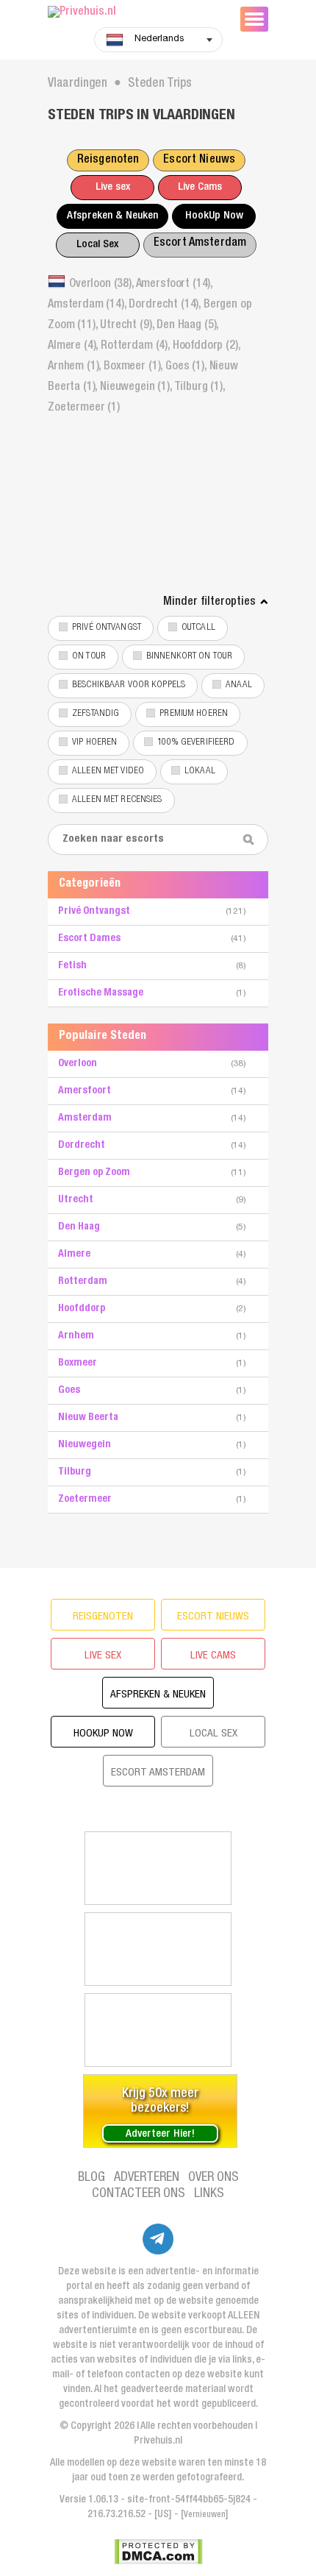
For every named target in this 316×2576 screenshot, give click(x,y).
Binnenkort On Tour (189, 657)
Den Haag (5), (187, 326)
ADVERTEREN (147, 2178)
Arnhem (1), (76, 367)
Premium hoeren (194, 714)
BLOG (91, 2178)
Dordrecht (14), (166, 305)
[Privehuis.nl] (136, 13)
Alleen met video (108, 771)
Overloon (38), (103, 285)
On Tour (89, 657)
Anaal (239, 685)
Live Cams (200, 187)
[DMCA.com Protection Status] (158, 2552)
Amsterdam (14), (88, 305)
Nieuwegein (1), (137, 388)
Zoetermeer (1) (84, 408)
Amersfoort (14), (174, 285)
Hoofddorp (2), (207, 347)
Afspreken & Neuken (112, 216)
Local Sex (97, 245)
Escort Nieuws (199, 160)
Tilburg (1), (200, 388)
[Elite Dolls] (158, 1949)
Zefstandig (96, 714)
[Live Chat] (158, 2030)
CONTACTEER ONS (139, 2194)
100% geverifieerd (196, 743)
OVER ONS (213, 2178)
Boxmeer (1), (134, 367)
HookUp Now (214, 216)
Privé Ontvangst (107, 628)
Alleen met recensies (117, 800)
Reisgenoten (108, 160)
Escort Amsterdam (200, 244)
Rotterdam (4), (137, 347)
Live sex (113, 187)
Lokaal (200, 771)
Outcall (198, 628)
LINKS (209, 2194)
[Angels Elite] (158, 1868)
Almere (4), (74, 347)
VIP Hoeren (94, 743)
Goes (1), (187, 367)
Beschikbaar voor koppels (129, 685)
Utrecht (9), (128, 326)
